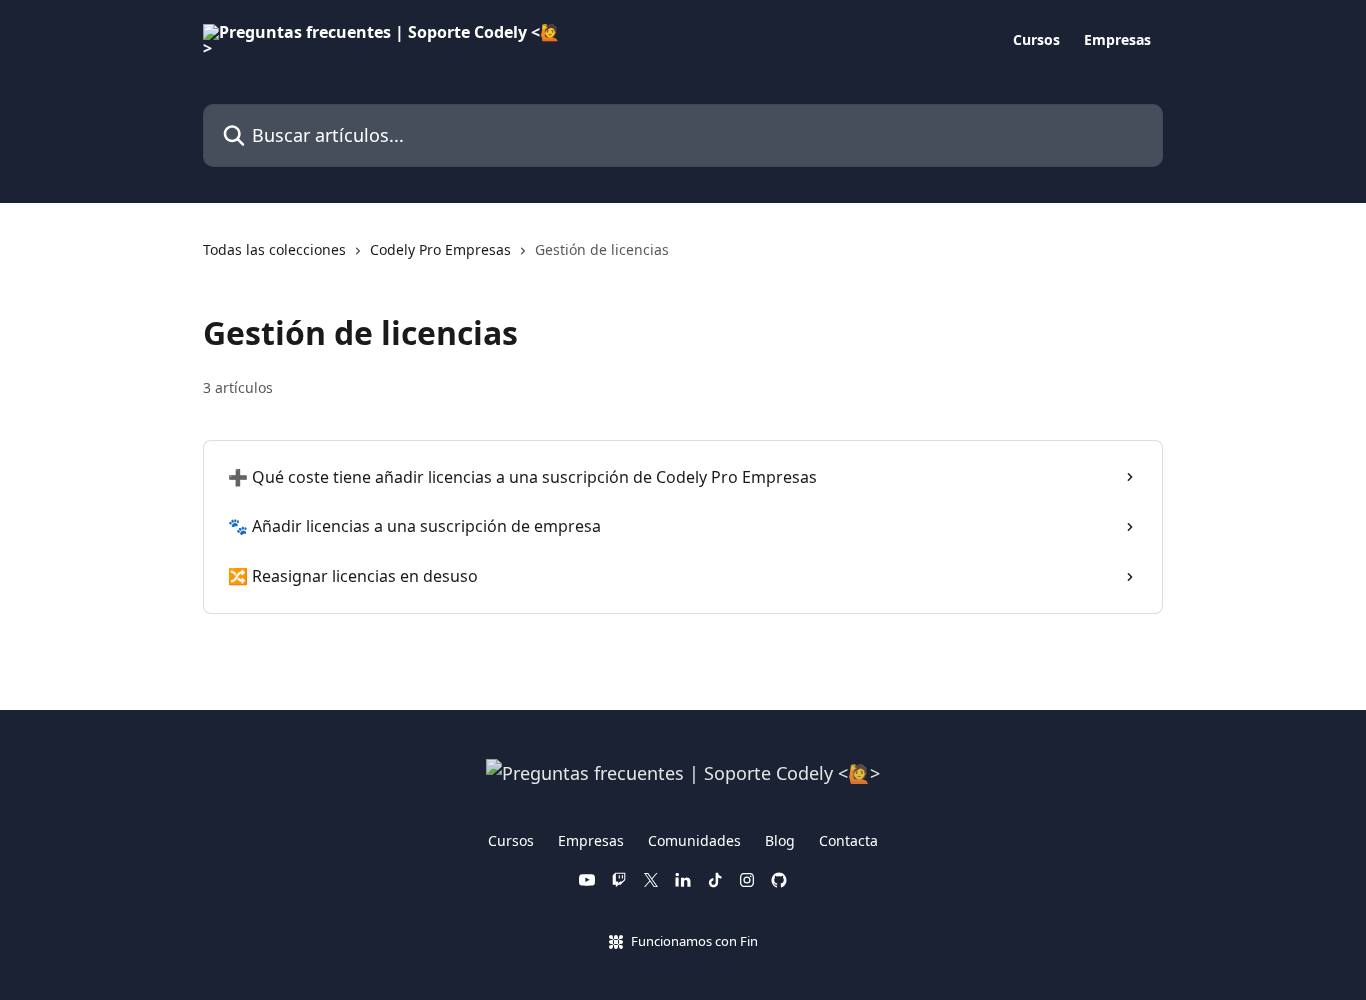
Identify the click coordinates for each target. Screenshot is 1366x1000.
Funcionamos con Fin (694, 941)
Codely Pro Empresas (440, 249)
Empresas (1117, 40)
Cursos (1036, 40)
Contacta (848, 840)
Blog (780, 840)
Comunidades (694, 840)
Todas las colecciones (274, 249)
